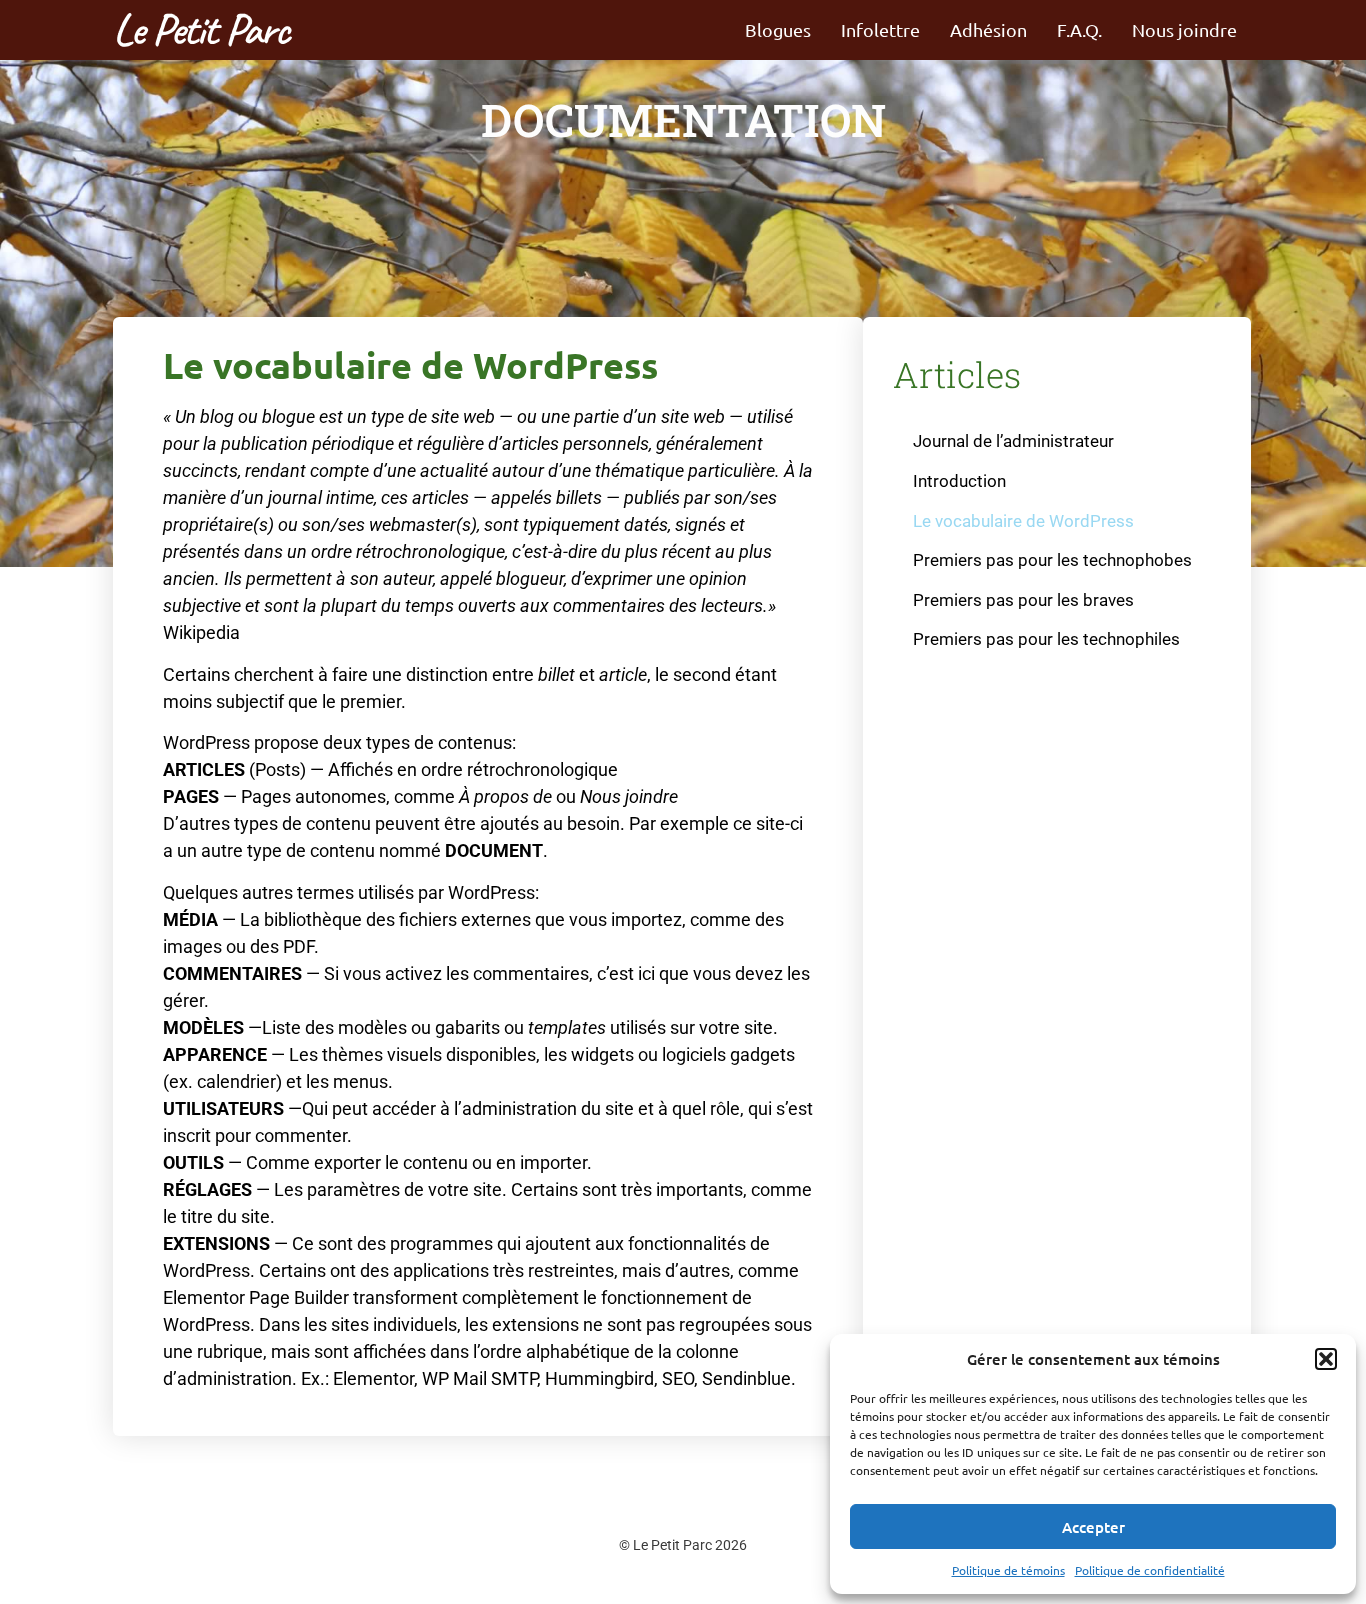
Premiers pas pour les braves (1023, 600)
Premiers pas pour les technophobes (1052, 560)
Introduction (959, 481)
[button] (1326, 1359)
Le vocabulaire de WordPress (1023, 521)
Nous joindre (1184, 29)
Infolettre (880, 29)
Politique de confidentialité (1150, 1570)
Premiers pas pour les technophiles (1046, 639)
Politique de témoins (1008, 1570)
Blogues (778, 29)
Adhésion (988, 29)
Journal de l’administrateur (1013, 441)
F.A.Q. (1079, 29)
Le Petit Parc (200, 29)
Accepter (1093, 1527)
